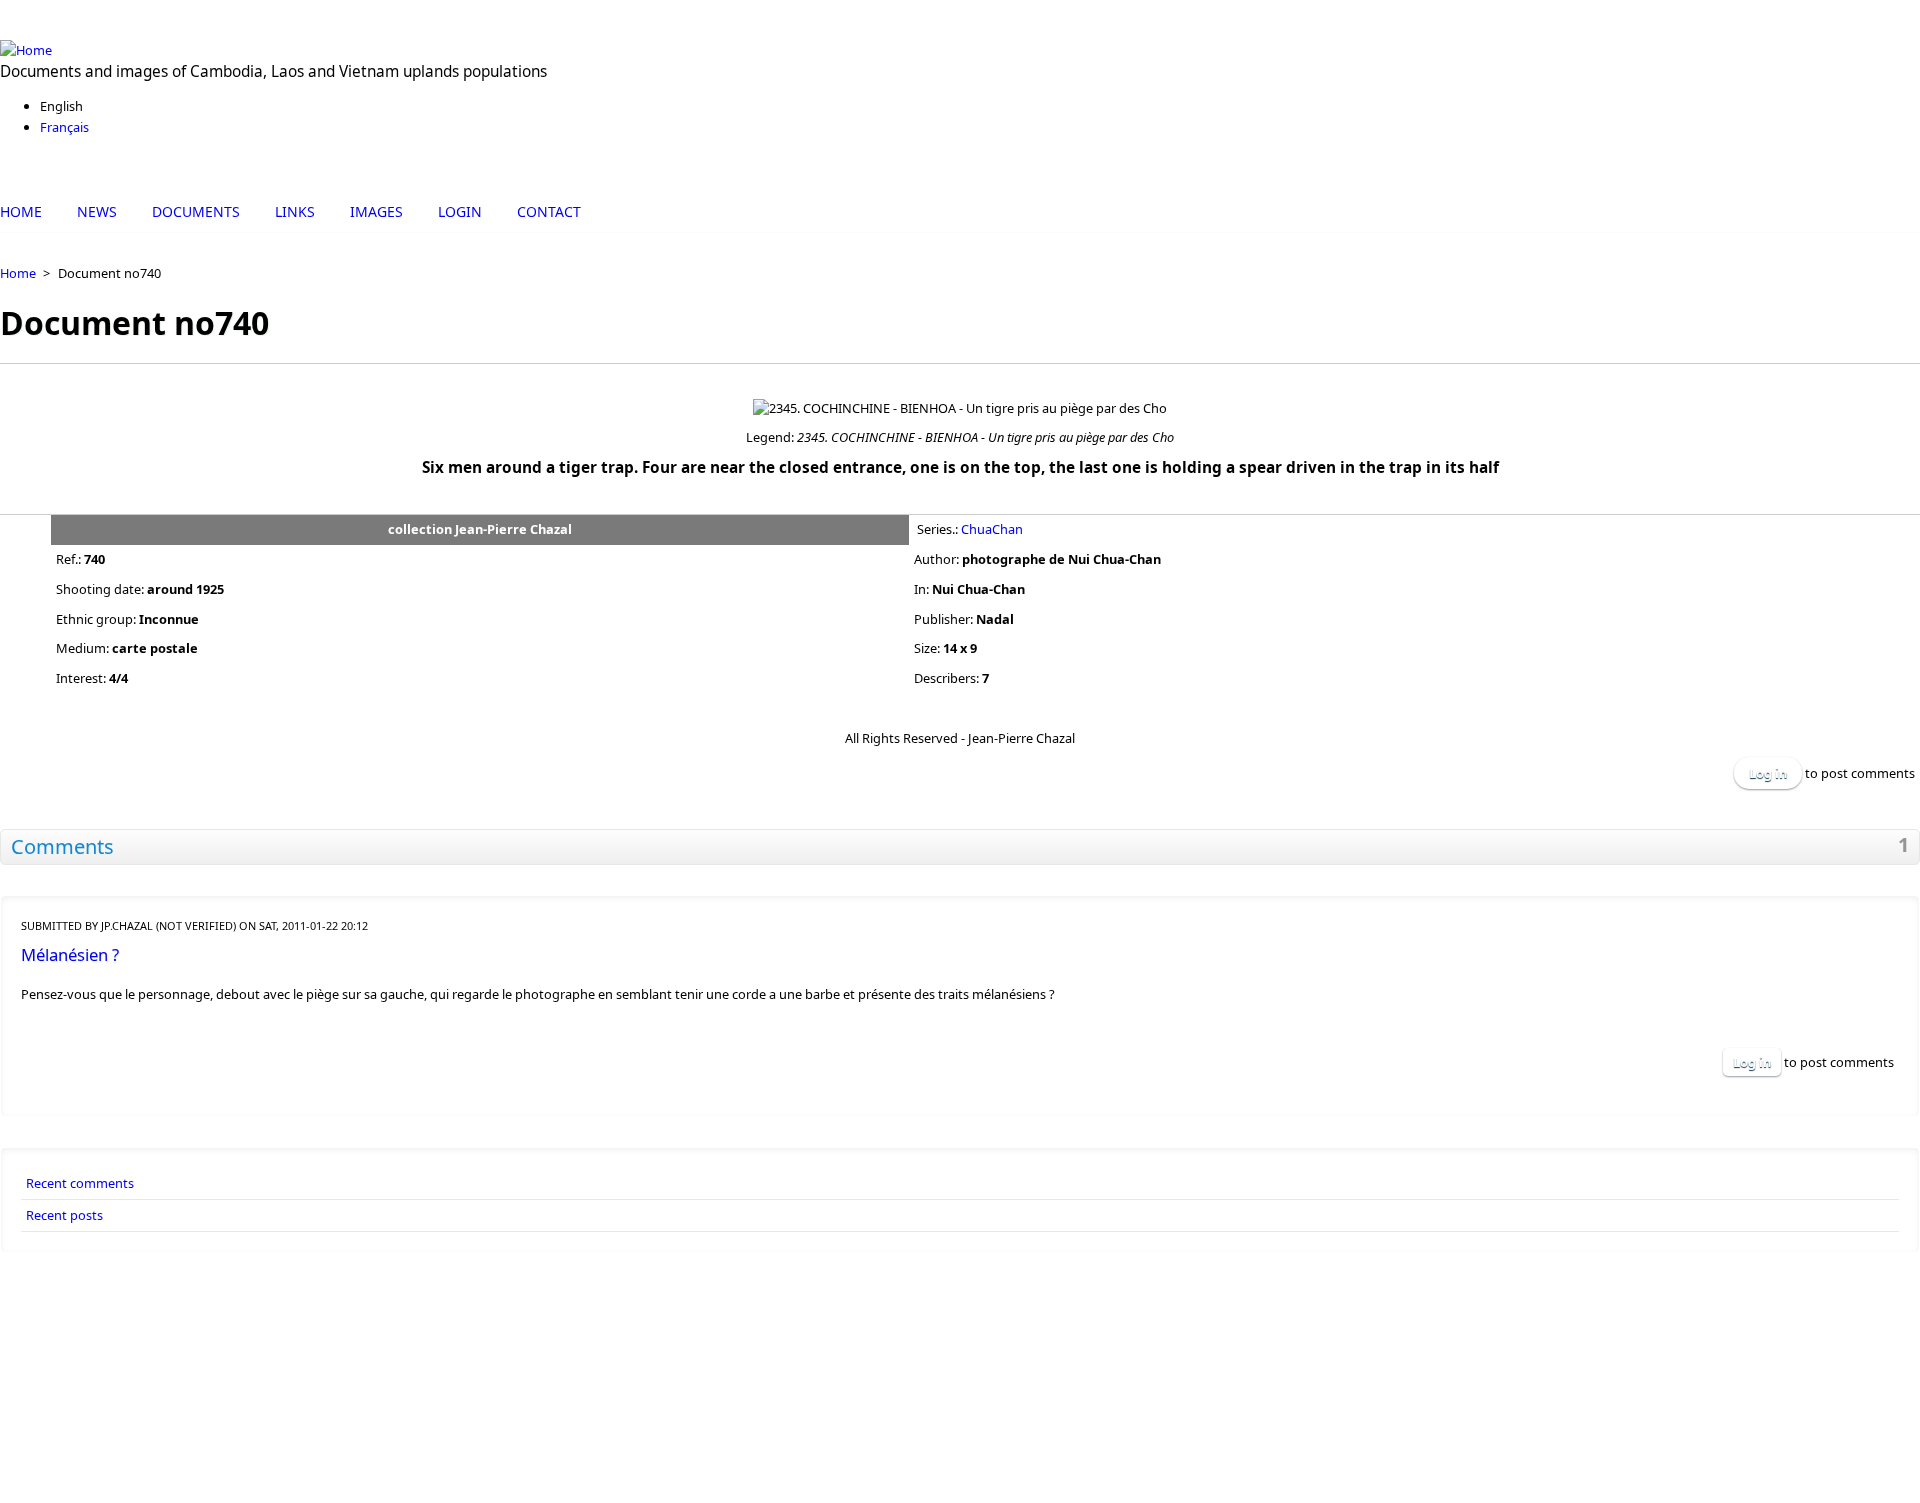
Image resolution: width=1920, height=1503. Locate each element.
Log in (1768, 773)
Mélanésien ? (70, 954)
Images (376, 211)
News (97, 211)
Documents (196, 211)
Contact (549, 211)
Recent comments (80, 1183)
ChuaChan (992, 529)
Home (21, 211)
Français (64, 127)
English (61, 106)
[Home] (960, 50)
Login (460, 211)
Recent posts (64, 1215)
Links (295, 211)
